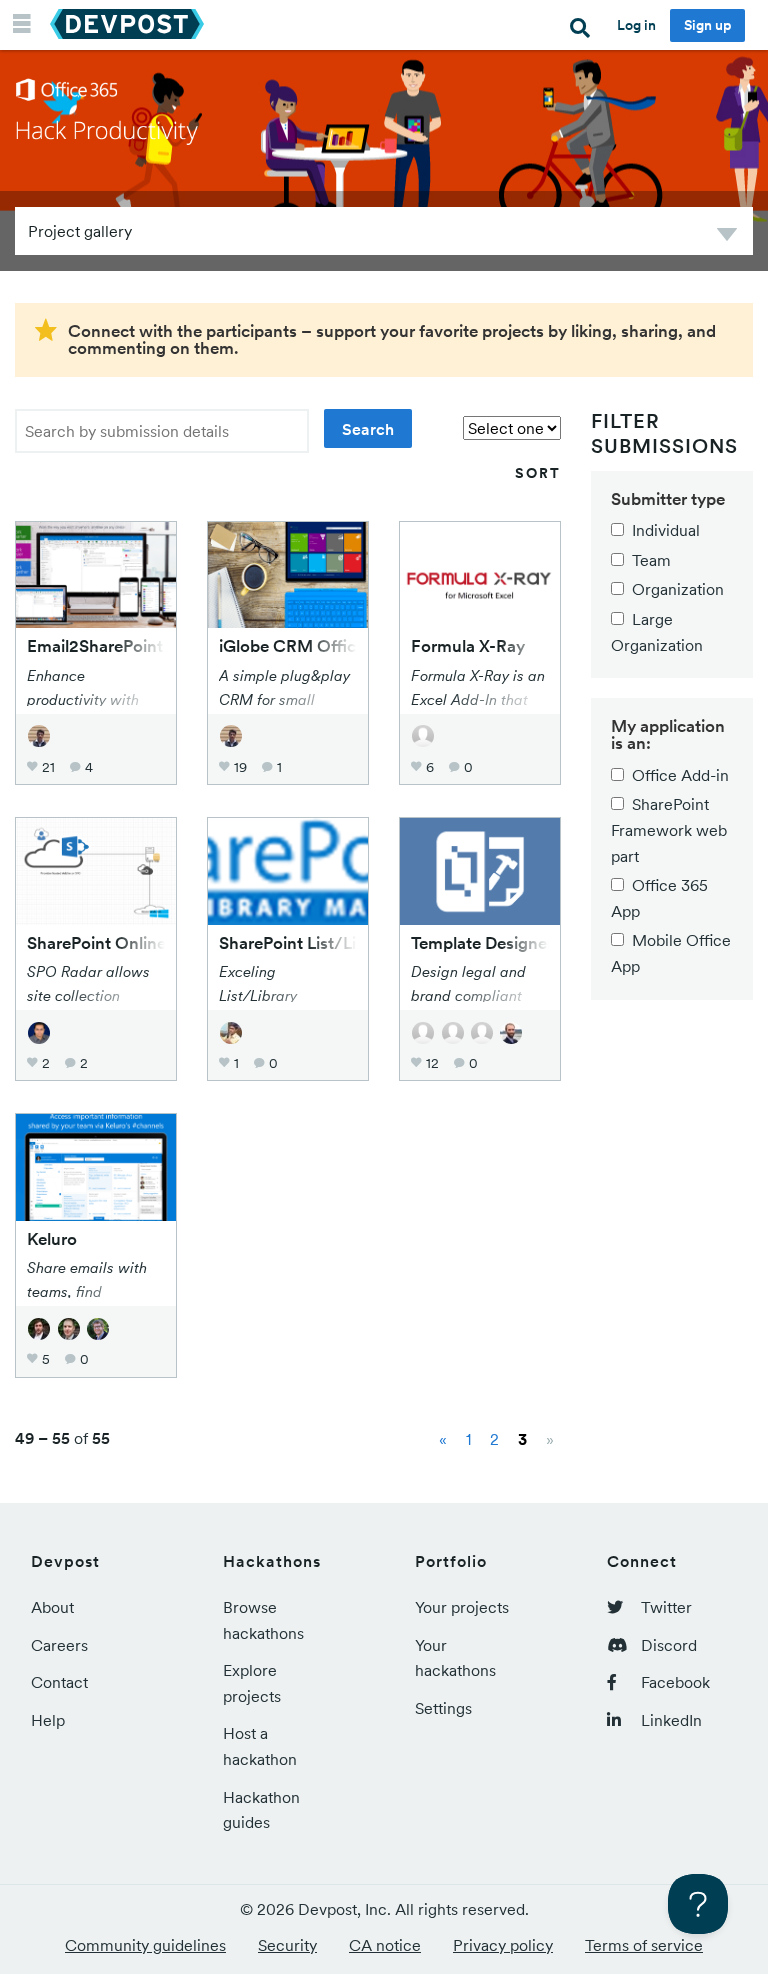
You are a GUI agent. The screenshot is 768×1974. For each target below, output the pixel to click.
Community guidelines (145, 1945)
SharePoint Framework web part (669, 829)
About (52, 1607)
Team (651, 560)
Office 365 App (659, 898)
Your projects (462, 1607)
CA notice (385, 1945)
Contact (59, 1682)
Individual (666, 530)
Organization (678, 589)
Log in (636, 25)
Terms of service (644, 1945)
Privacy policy (503, 1945)
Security (287, 1945)
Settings (443, 1708)
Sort (538, 473)
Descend (727, 237)
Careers (59, 1645)
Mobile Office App (671, 953)
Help (48, 1720)
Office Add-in (680, 775)
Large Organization (657, 632)
